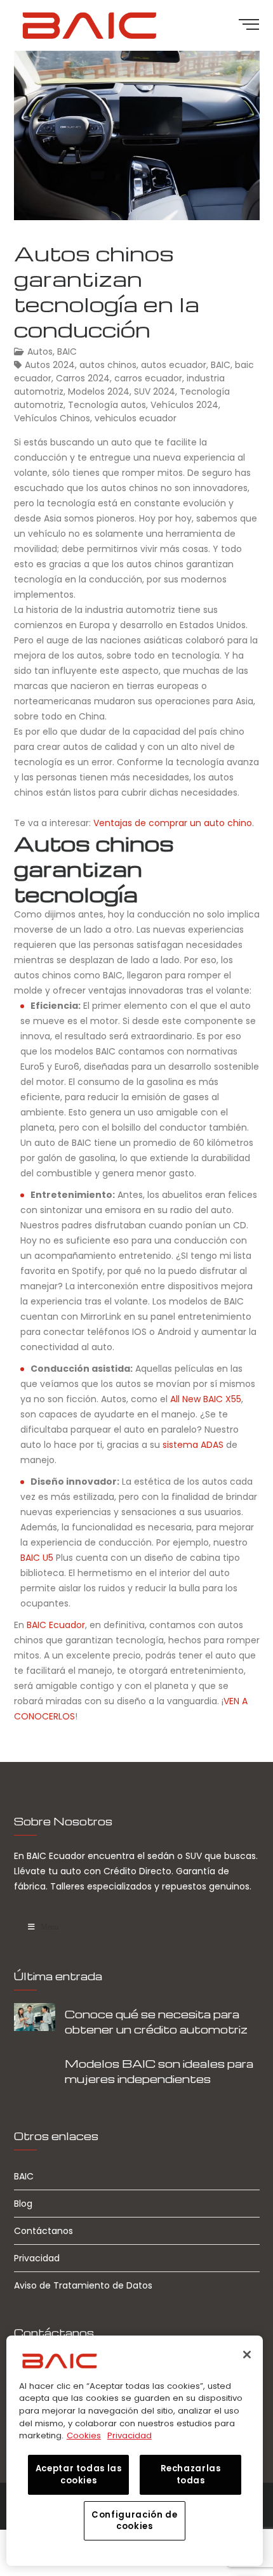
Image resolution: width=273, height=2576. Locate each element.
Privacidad (37, 2258)
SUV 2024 (155, 391)
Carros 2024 (83, 378)
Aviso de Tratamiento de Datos (83, 2285)
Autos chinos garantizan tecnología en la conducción (107, 291)
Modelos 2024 (99, 391)
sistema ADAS (193, 1445)
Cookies (84, 2435)
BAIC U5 (37, 1558)
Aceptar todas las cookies (79, 2474)
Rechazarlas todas (191, 2474)
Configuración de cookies (135, 2520)
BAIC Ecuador (56, 1625)
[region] (135, 2451)
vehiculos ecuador (136, 418)
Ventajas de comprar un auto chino (173, 823)
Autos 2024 (50, 365)
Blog (23, 2204)
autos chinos (108, 365)
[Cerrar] (247, 2355)
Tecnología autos (107, 405)
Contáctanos (43, 2231)
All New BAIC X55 (206, 1399)
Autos (40, 352)
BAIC (67, 352)
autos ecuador (174, 365)
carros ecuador (148, 378)
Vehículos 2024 (184, 405)
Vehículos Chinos (52, 418)
